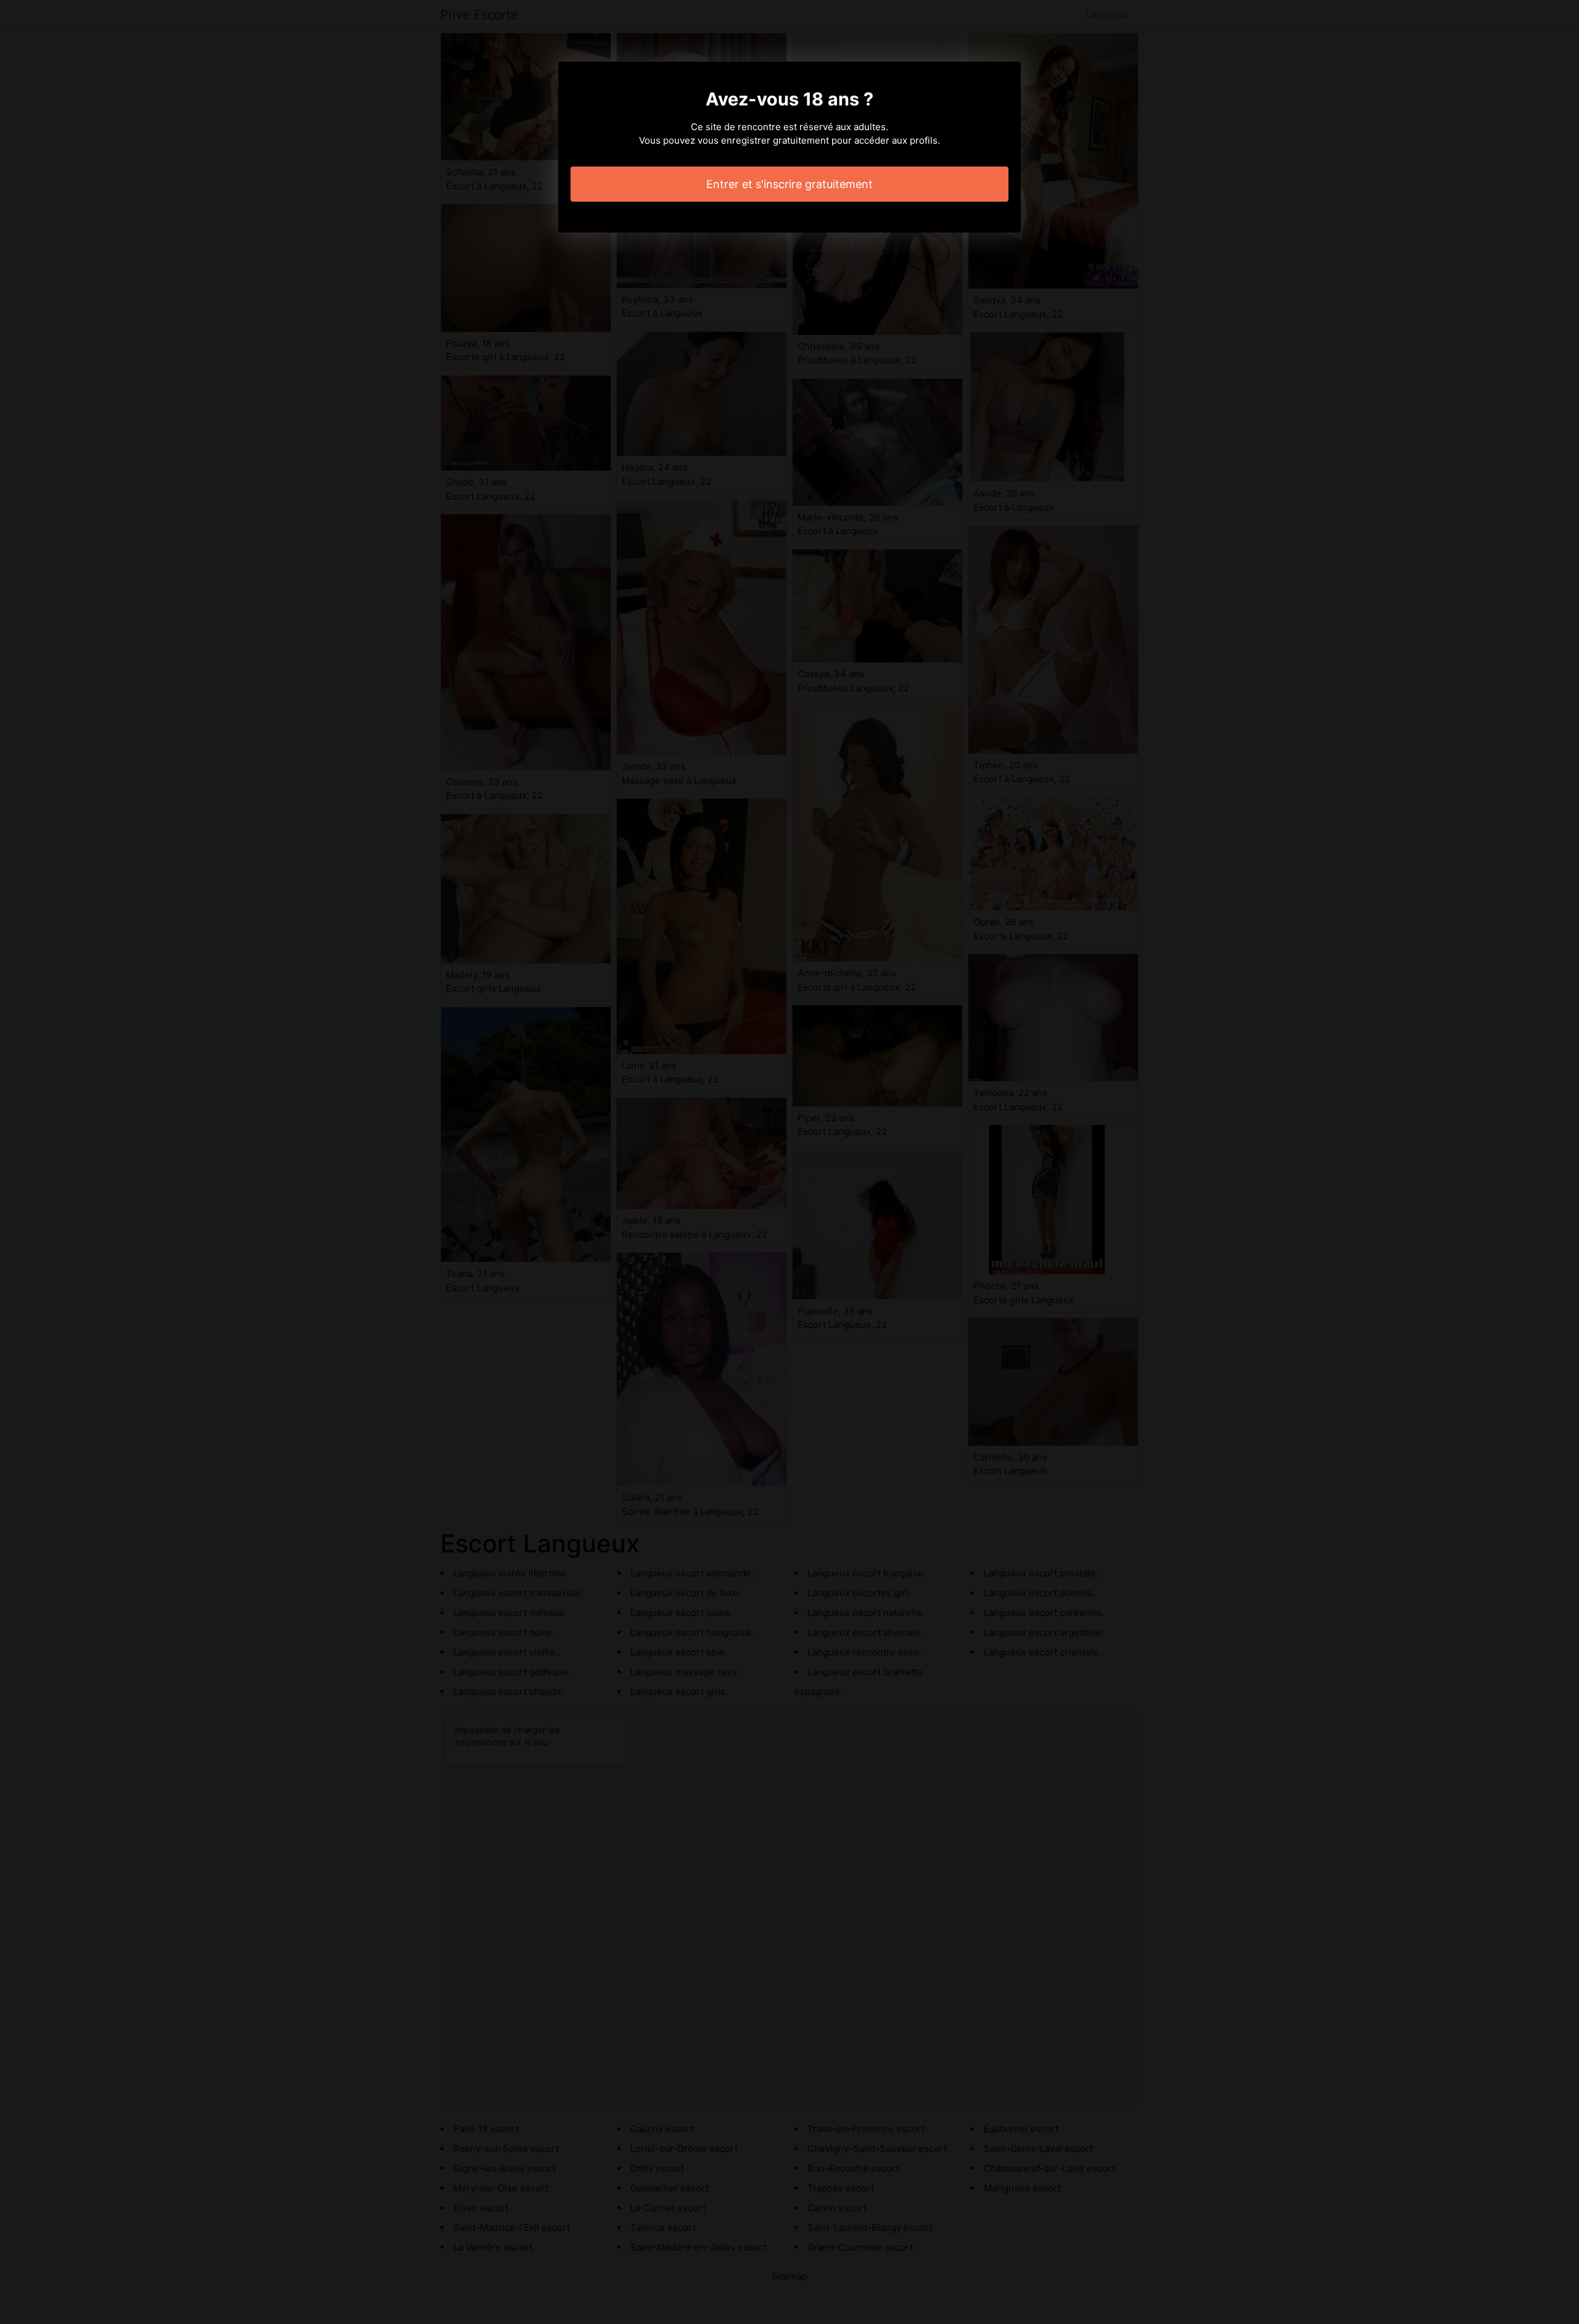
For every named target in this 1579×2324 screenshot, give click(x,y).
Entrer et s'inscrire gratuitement (789, 184)
